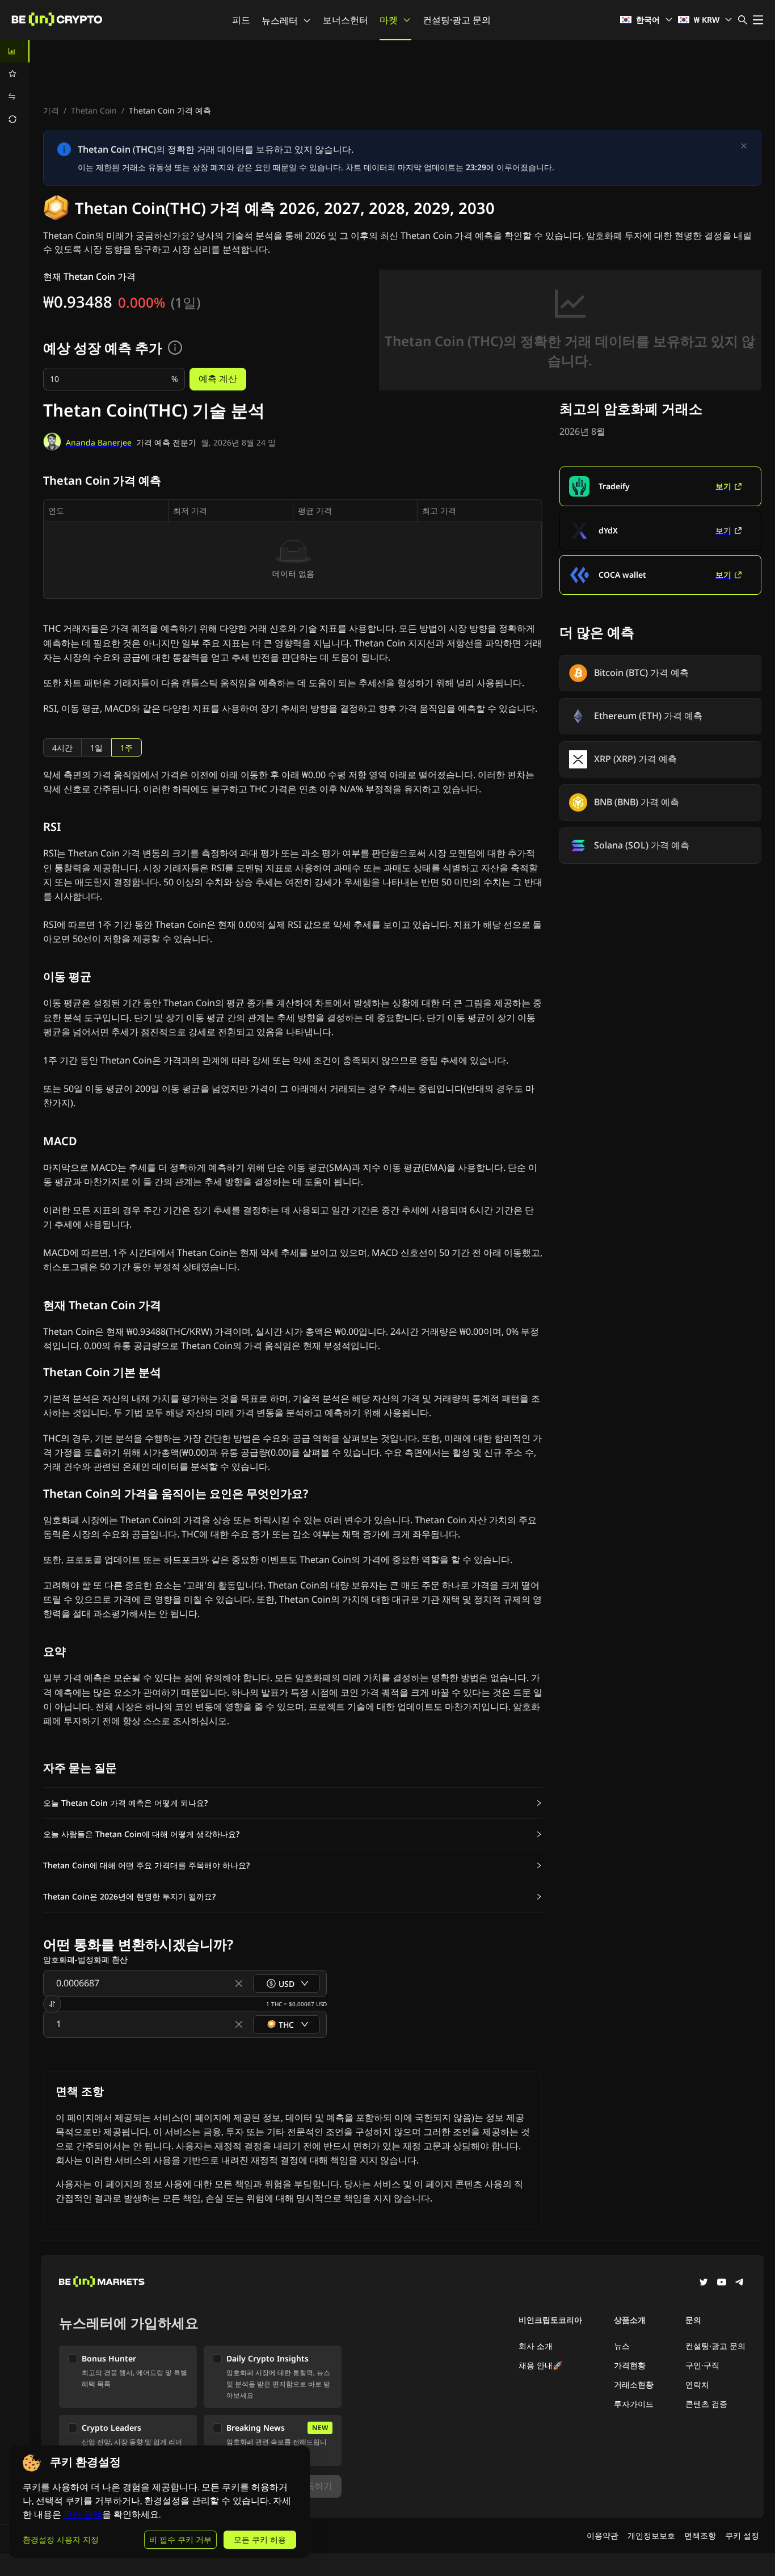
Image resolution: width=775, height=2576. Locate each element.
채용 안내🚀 (540, 2365)
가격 (51, 110)
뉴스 (622, 2346)
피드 (241, 20)
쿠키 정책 (83, 2514)
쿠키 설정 (742, 2535)
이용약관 (603, 2535)
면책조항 (700, 2535)
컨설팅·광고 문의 (457, 20)
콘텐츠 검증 (706, 2404)
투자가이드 (634, 2404)
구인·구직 (702, 2365)
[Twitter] (704, 2283)
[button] (293, 1803)
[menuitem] (15, 51)
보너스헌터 (346, 20)
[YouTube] (722, 2283)
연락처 (697, 2384)
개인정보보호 (651, 2535)
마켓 (389, 20)
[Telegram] (740, 2283)
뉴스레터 (280, 20)
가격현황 (630, 2365)
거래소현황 (634, 2384)
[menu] (15, 85)
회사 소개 (536, 2346)
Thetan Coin (94, 110)
